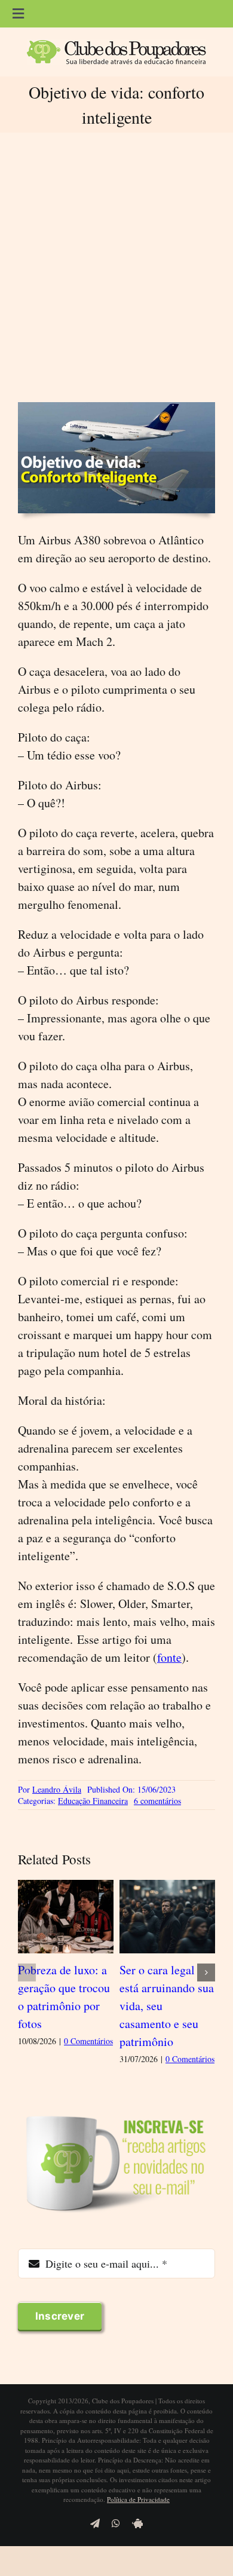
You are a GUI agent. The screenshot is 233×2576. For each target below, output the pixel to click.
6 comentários (157, 1801)
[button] (27, 1972)
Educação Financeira (93, 1801)
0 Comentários (88, 2041)
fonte (169, 1657)
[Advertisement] (116, 267)
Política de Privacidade (138, 2499)
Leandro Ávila (57, 1789)
